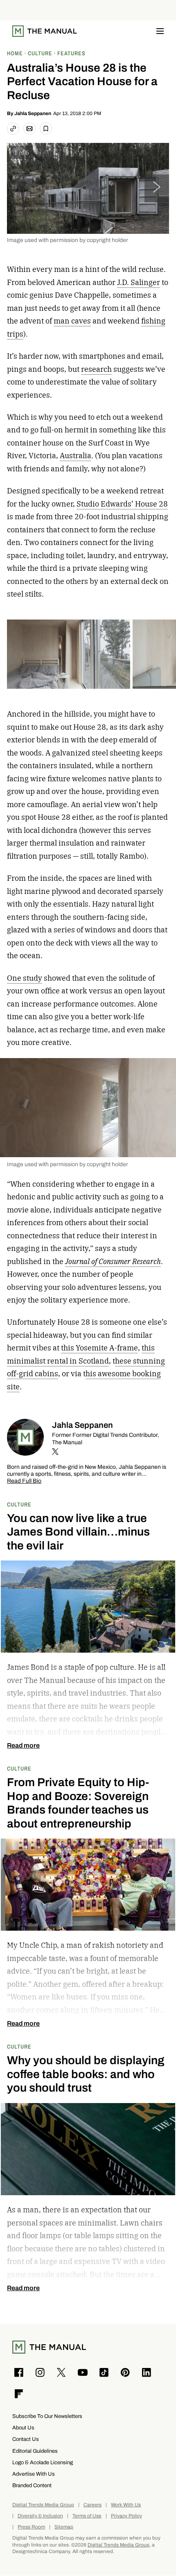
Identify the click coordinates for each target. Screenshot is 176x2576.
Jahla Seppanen (33, 113)
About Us (23, 2428)
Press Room (31, 2527)
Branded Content (32, 2485)
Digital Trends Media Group (43, 2505)
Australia (76, 456)
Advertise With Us (34, 2474)
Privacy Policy (126, 2516)
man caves (72, 321)
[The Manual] (45, 31)
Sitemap (64, 2527)
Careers (93, 2505)
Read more (23, 1746)
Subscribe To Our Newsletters (47, 2416)
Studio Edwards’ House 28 (122, 504)
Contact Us (26, 2439)
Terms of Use (87, 2516)
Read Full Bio (24, 1481)
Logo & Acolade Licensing (43, 2462)
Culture (19, 1504)
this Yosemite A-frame (99, 1348)
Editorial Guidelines (35, 2451)
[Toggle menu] (160, 31)
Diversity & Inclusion (40, 2516)
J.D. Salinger (139, 282)
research (96, 369)
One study (25, 978)
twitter (55, 1452)
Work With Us (126, 2505)
